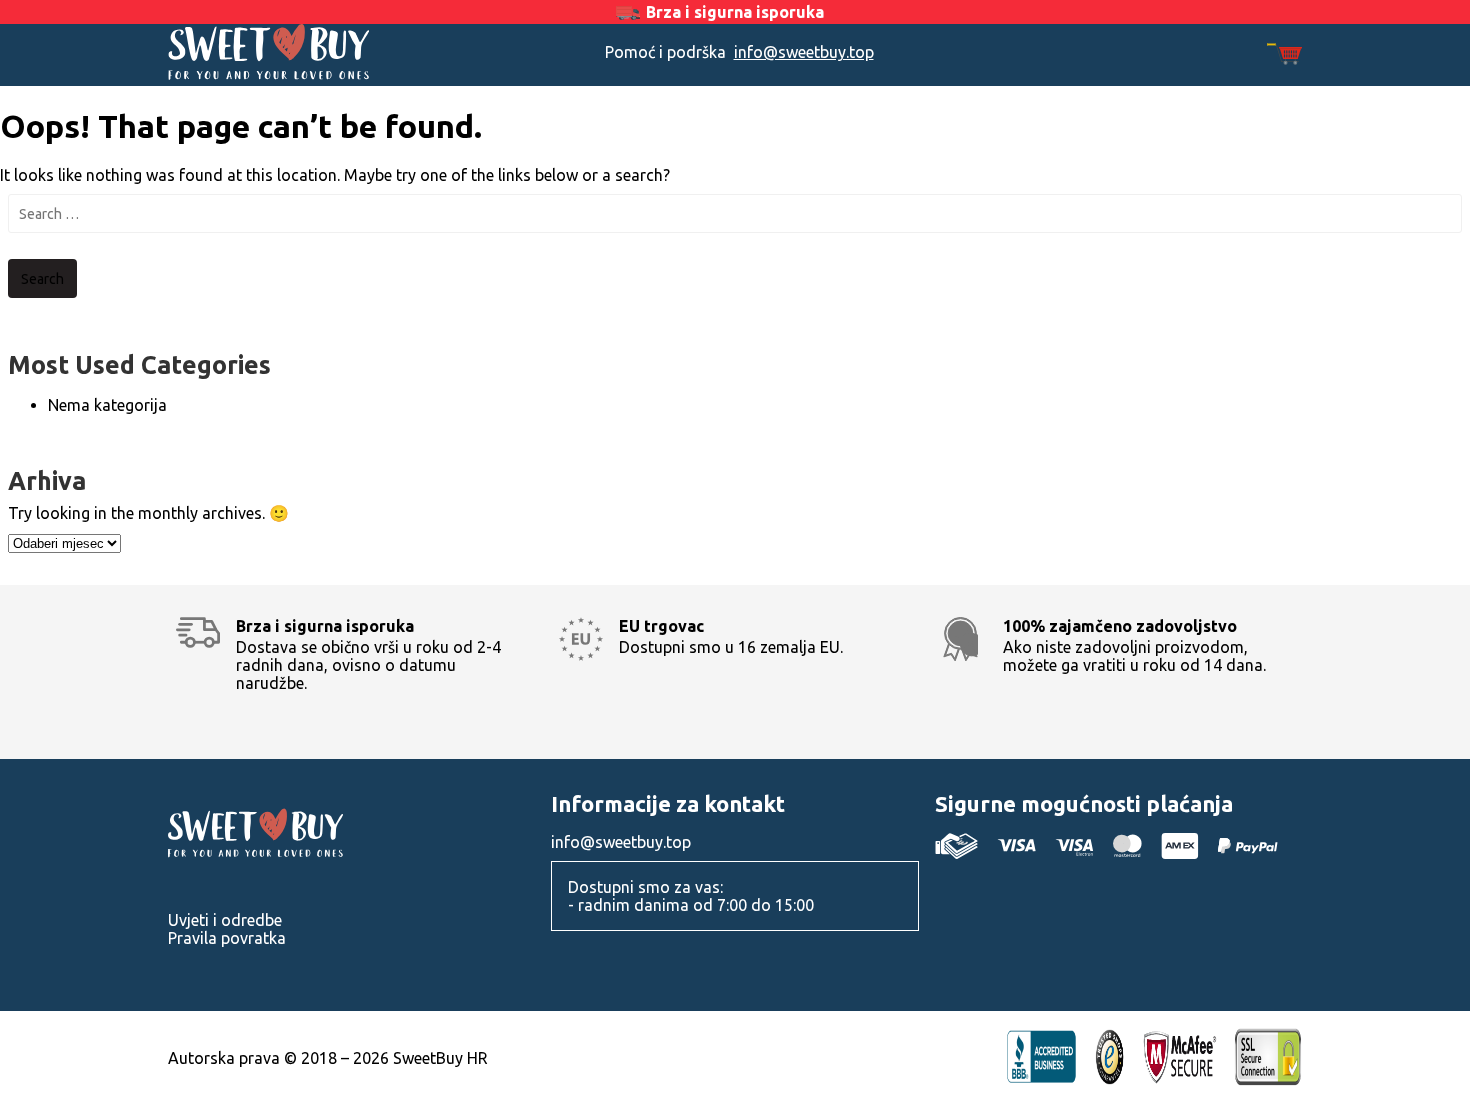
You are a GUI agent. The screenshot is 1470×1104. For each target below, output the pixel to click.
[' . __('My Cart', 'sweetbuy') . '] (1284, 55)
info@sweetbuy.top (804, 52)
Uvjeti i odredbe (225, 920)
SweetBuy (310, 52)
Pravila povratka (227, 938)
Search (42, 279)
